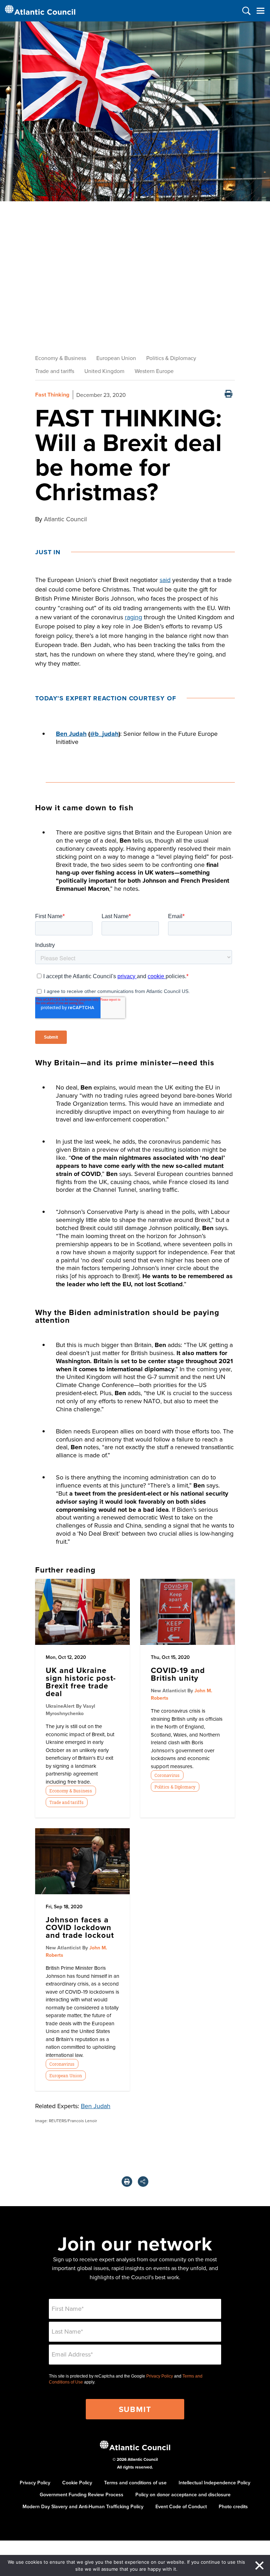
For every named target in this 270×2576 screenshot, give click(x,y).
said (165, 580)
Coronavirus (167, 1775)
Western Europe (154, 371)
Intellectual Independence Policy (214, 2483)
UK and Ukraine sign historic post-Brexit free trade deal (81, 1682)
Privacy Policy (160, 2376)
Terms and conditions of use (135, 2483)
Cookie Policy (77, 2483)
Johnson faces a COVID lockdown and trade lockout (80, 1927)
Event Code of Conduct (181, 2506)
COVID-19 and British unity (178, 1674)
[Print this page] (229, 395)
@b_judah (104, 734)
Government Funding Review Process (82, 2495)
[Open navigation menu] (260, 11)
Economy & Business (61, 358)
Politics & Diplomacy (171, 358)
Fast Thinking (52, 395)
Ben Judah (71, 734)
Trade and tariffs (55, 371)
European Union (116, 358)
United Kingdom (104, 371)
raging (133, 617)
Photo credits (233, 2506)
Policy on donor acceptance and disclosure (183, 2495)
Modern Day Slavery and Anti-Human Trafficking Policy (83, 2506)
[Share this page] (143, 2182)
